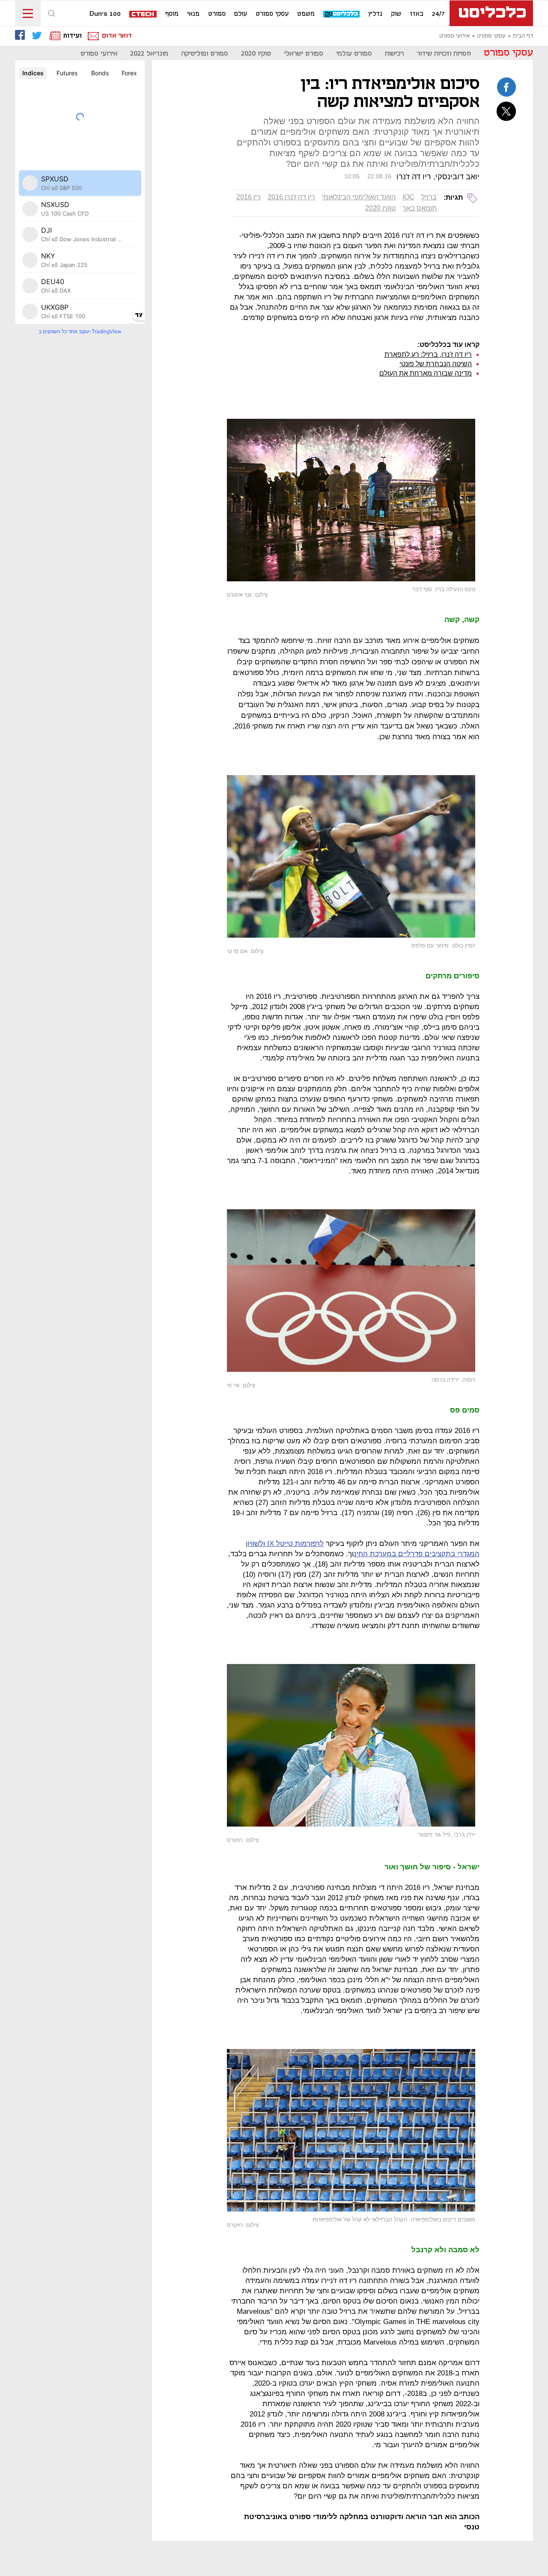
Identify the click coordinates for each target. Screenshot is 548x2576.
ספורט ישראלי (304, 54)
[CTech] (143, 15)
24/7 (438, 14)
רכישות (394, 54)
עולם (241, 14)
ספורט (217, 14)
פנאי (193, 14)
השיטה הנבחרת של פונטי (436, 364)
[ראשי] (491, 13)
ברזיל (429, 197)
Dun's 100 (105, 14)
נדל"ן (375, 14)
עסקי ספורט (272, 14)
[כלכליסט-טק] (342, 14)
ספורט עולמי (354, 54)
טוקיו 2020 (256, 54)
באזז (417, 14)
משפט (306, 14)
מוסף (172, 14)
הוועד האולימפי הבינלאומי (359, 197)
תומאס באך (420, 208)
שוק (396, 14)
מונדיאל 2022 (149, 54)
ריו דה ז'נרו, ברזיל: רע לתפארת (428, 354)
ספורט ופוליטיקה (205, 54)
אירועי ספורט (454, 36)
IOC (408, 197)
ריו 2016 (249, 197)
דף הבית (523, 36)
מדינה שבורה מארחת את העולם (426, 373)
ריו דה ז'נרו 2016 (291, 197)
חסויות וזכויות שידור (444, 54)
